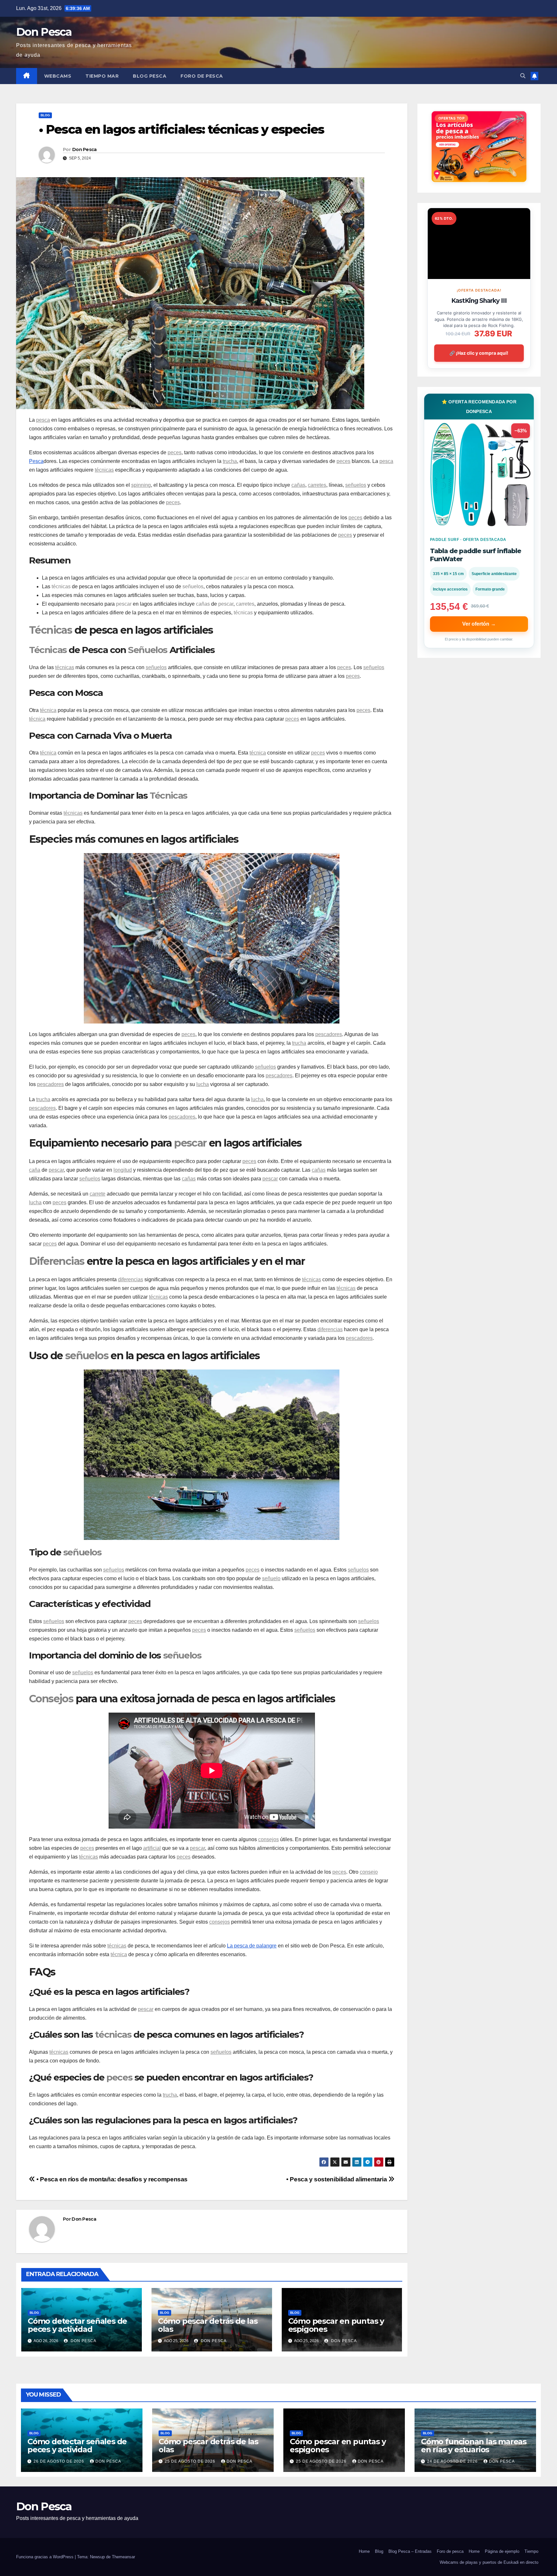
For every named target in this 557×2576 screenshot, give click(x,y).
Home (364, 2551)
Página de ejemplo (502, 2551)
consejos (269, 1839)
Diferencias (57, 1261)
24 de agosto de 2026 (453, 2461)
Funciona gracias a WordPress (45, 2557)
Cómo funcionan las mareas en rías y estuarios (474, 2446)
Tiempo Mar (102, 76)
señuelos (356, 485)
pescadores (329, 1034)
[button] (523, 76)
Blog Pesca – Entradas (410, 2551)
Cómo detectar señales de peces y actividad (77, 2325)
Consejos (51, 1699)
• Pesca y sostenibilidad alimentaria (337, 2179)
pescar (241, 578)
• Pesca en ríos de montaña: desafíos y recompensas (111, 2179)
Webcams (58, 76)
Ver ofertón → (479, 624)
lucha (203, 1084)
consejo (369, 1872)
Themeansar (123, 2557)
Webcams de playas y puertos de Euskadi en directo (489, 2562)
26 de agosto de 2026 (59, 2461)
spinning (141, 485)
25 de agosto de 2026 (191, 2461)
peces (175, 452)
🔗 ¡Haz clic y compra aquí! (479, 353)
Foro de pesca (202, 76)
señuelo (271, 1578)
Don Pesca (44, 32)
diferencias (131, 1279)
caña (35, 1170)
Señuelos (148, 650)
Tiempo (531, 2551)
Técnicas (50, 630)
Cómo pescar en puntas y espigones (336, 2325)
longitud (123, 1170)
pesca (43, 420)
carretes (317, 485)
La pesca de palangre (252, 1946)
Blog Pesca (150, 76)
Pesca (36, 461)
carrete (98, 1194)
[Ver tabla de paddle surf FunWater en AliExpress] (479, 474)
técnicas (104, 470)
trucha (230, 461)
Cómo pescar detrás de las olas (208, 2325)
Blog (45, 115)
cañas (298, 485)
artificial (152, 1848)
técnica (48, 710)
